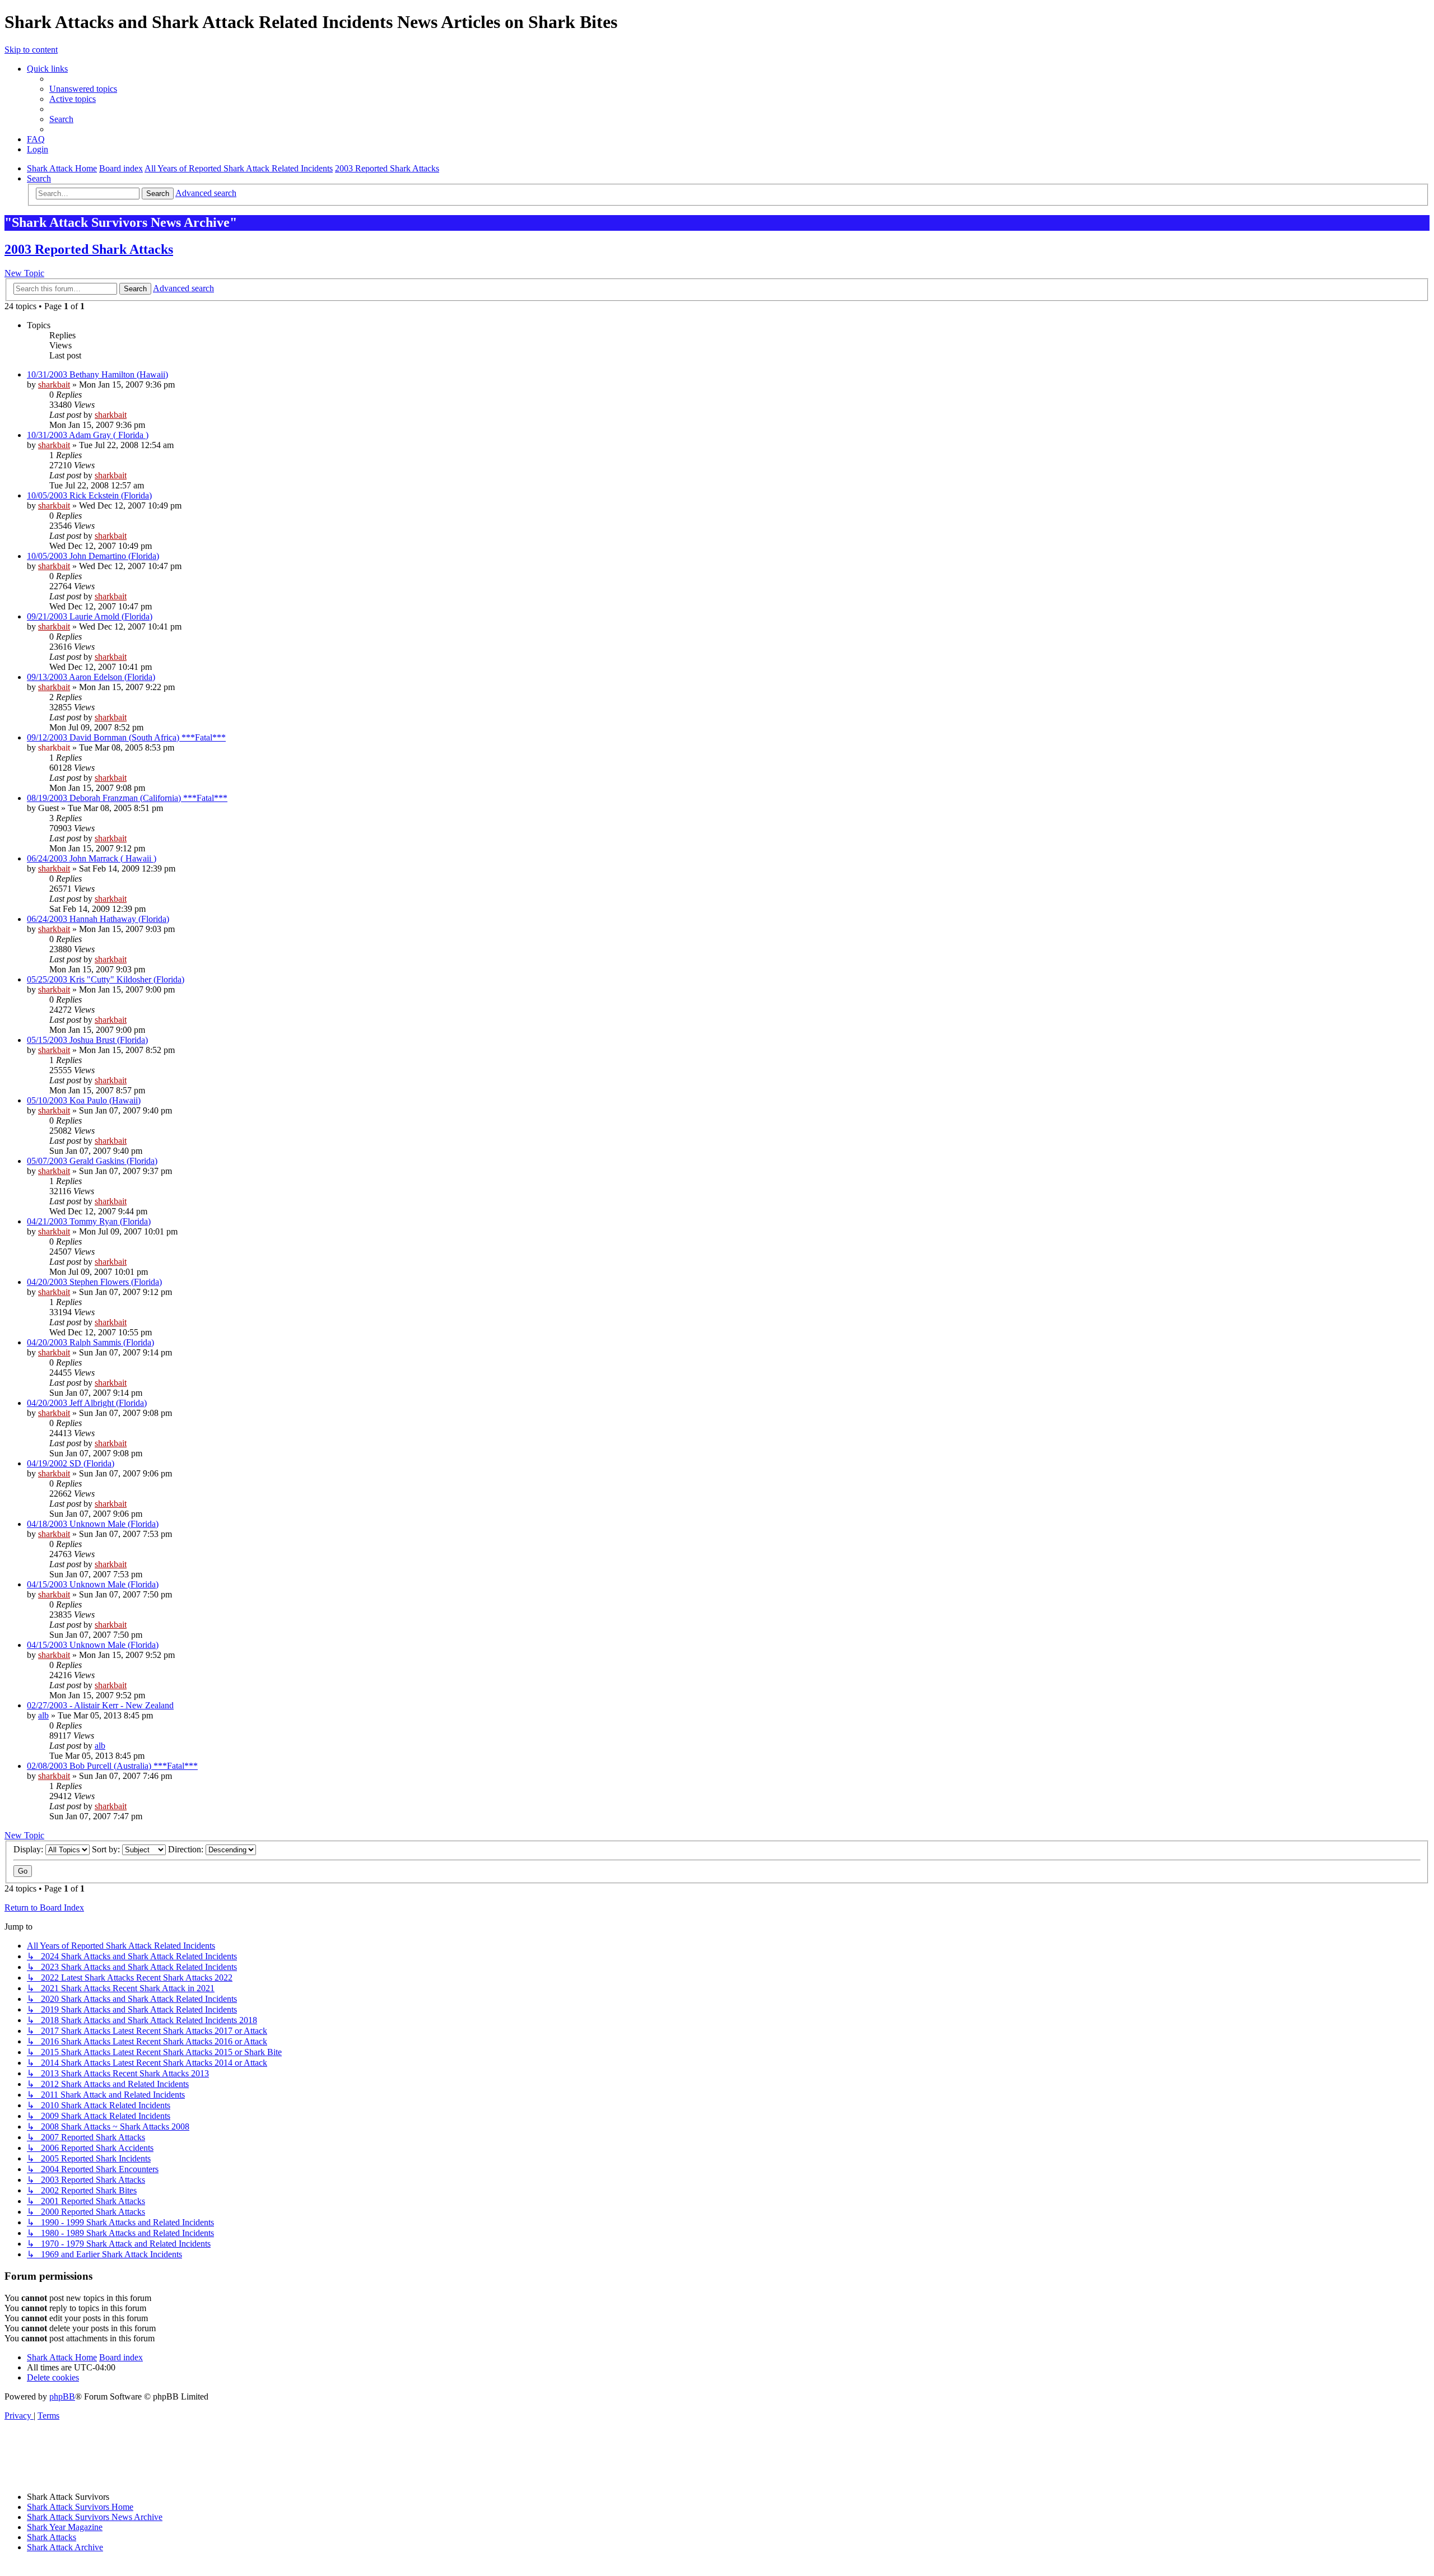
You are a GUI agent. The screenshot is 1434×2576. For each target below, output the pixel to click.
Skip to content (31, 50)
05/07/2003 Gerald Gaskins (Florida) (92, 1161)
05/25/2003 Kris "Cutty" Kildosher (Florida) (106, 979)
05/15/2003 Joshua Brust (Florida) (87, 1040)
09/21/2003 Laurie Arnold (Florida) (90, 616)
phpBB (62, 2396)
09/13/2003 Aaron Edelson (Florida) (91, 677)
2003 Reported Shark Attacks (89, 249)
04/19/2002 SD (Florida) (71, 1463)
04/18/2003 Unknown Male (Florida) (93, 1524)
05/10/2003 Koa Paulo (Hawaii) (84, 1100)
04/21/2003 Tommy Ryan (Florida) (89, 1221)
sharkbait (54, 385)
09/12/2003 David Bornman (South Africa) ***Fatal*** (126, 737)
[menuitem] (83, 89)
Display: (29, 1849)
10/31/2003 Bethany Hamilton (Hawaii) (97, 374)
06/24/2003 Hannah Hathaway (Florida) (98, 919)
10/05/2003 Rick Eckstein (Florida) (89, 495)
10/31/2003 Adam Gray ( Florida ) (88, 435)
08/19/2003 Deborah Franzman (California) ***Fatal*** (127, 798)
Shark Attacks (52, 2537)
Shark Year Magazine (65, 2527)
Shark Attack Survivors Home (80, 2507)
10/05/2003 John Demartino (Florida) (93, 556)
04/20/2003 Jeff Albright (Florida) (87, 1403)
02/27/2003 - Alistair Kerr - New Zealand (100, 1705)
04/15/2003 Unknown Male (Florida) (93, 1584)
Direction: (187, 1849)
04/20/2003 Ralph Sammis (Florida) (90, 1342)
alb (43, 1715)
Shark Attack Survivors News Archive (95, 2517)
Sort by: (107, 1849)
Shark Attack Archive (65, 2547)
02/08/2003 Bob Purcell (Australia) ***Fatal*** (112, 1766)
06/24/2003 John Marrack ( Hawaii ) (92, 858)
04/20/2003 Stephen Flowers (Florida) (94, 1282)
